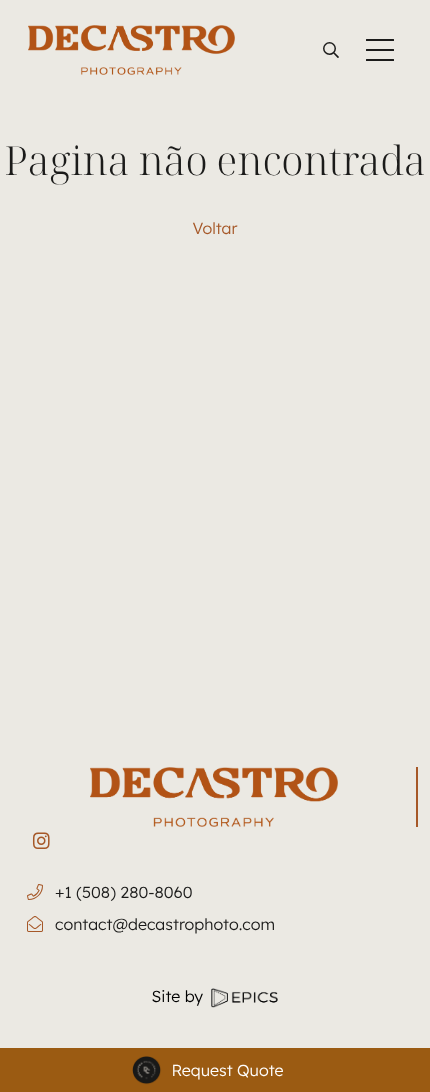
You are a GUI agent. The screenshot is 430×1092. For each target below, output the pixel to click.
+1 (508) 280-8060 (124, 892)
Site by (180, 996)
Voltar (215, 228)
